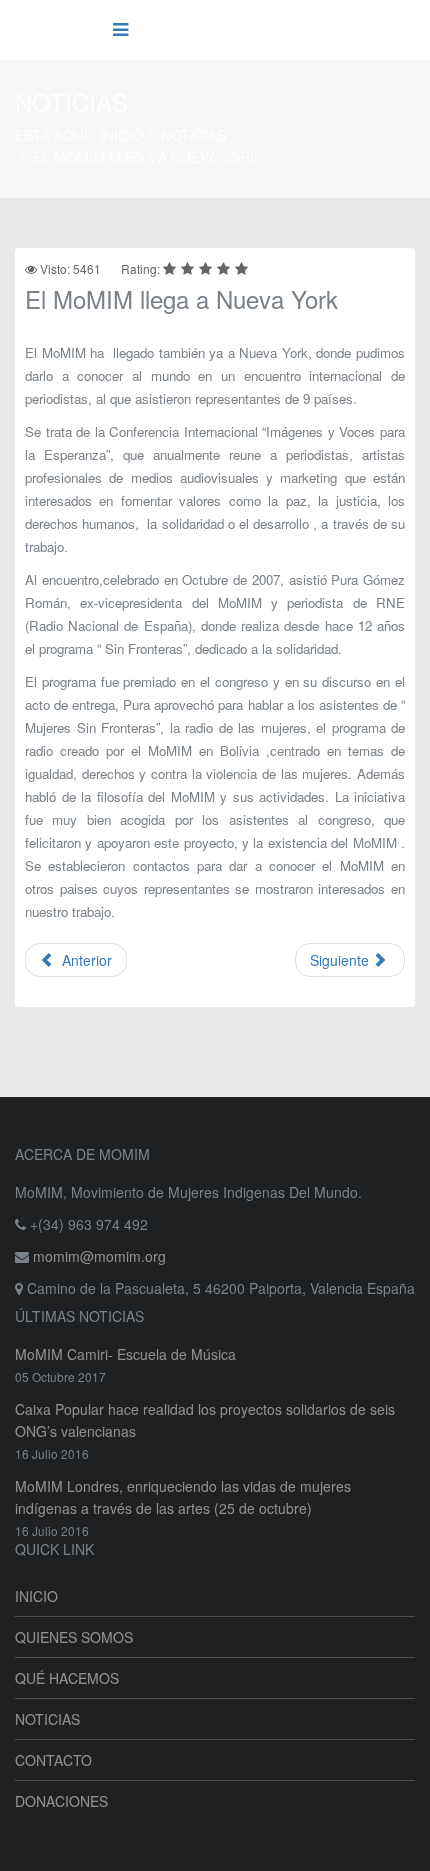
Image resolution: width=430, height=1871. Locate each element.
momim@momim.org (99, 1256)
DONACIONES (61, 1801)
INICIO (36, 1596)
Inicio (121, 135)
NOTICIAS (193, 135)
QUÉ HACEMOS (67, 1678)
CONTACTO (53, 1760)
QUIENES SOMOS (74, 1637)
